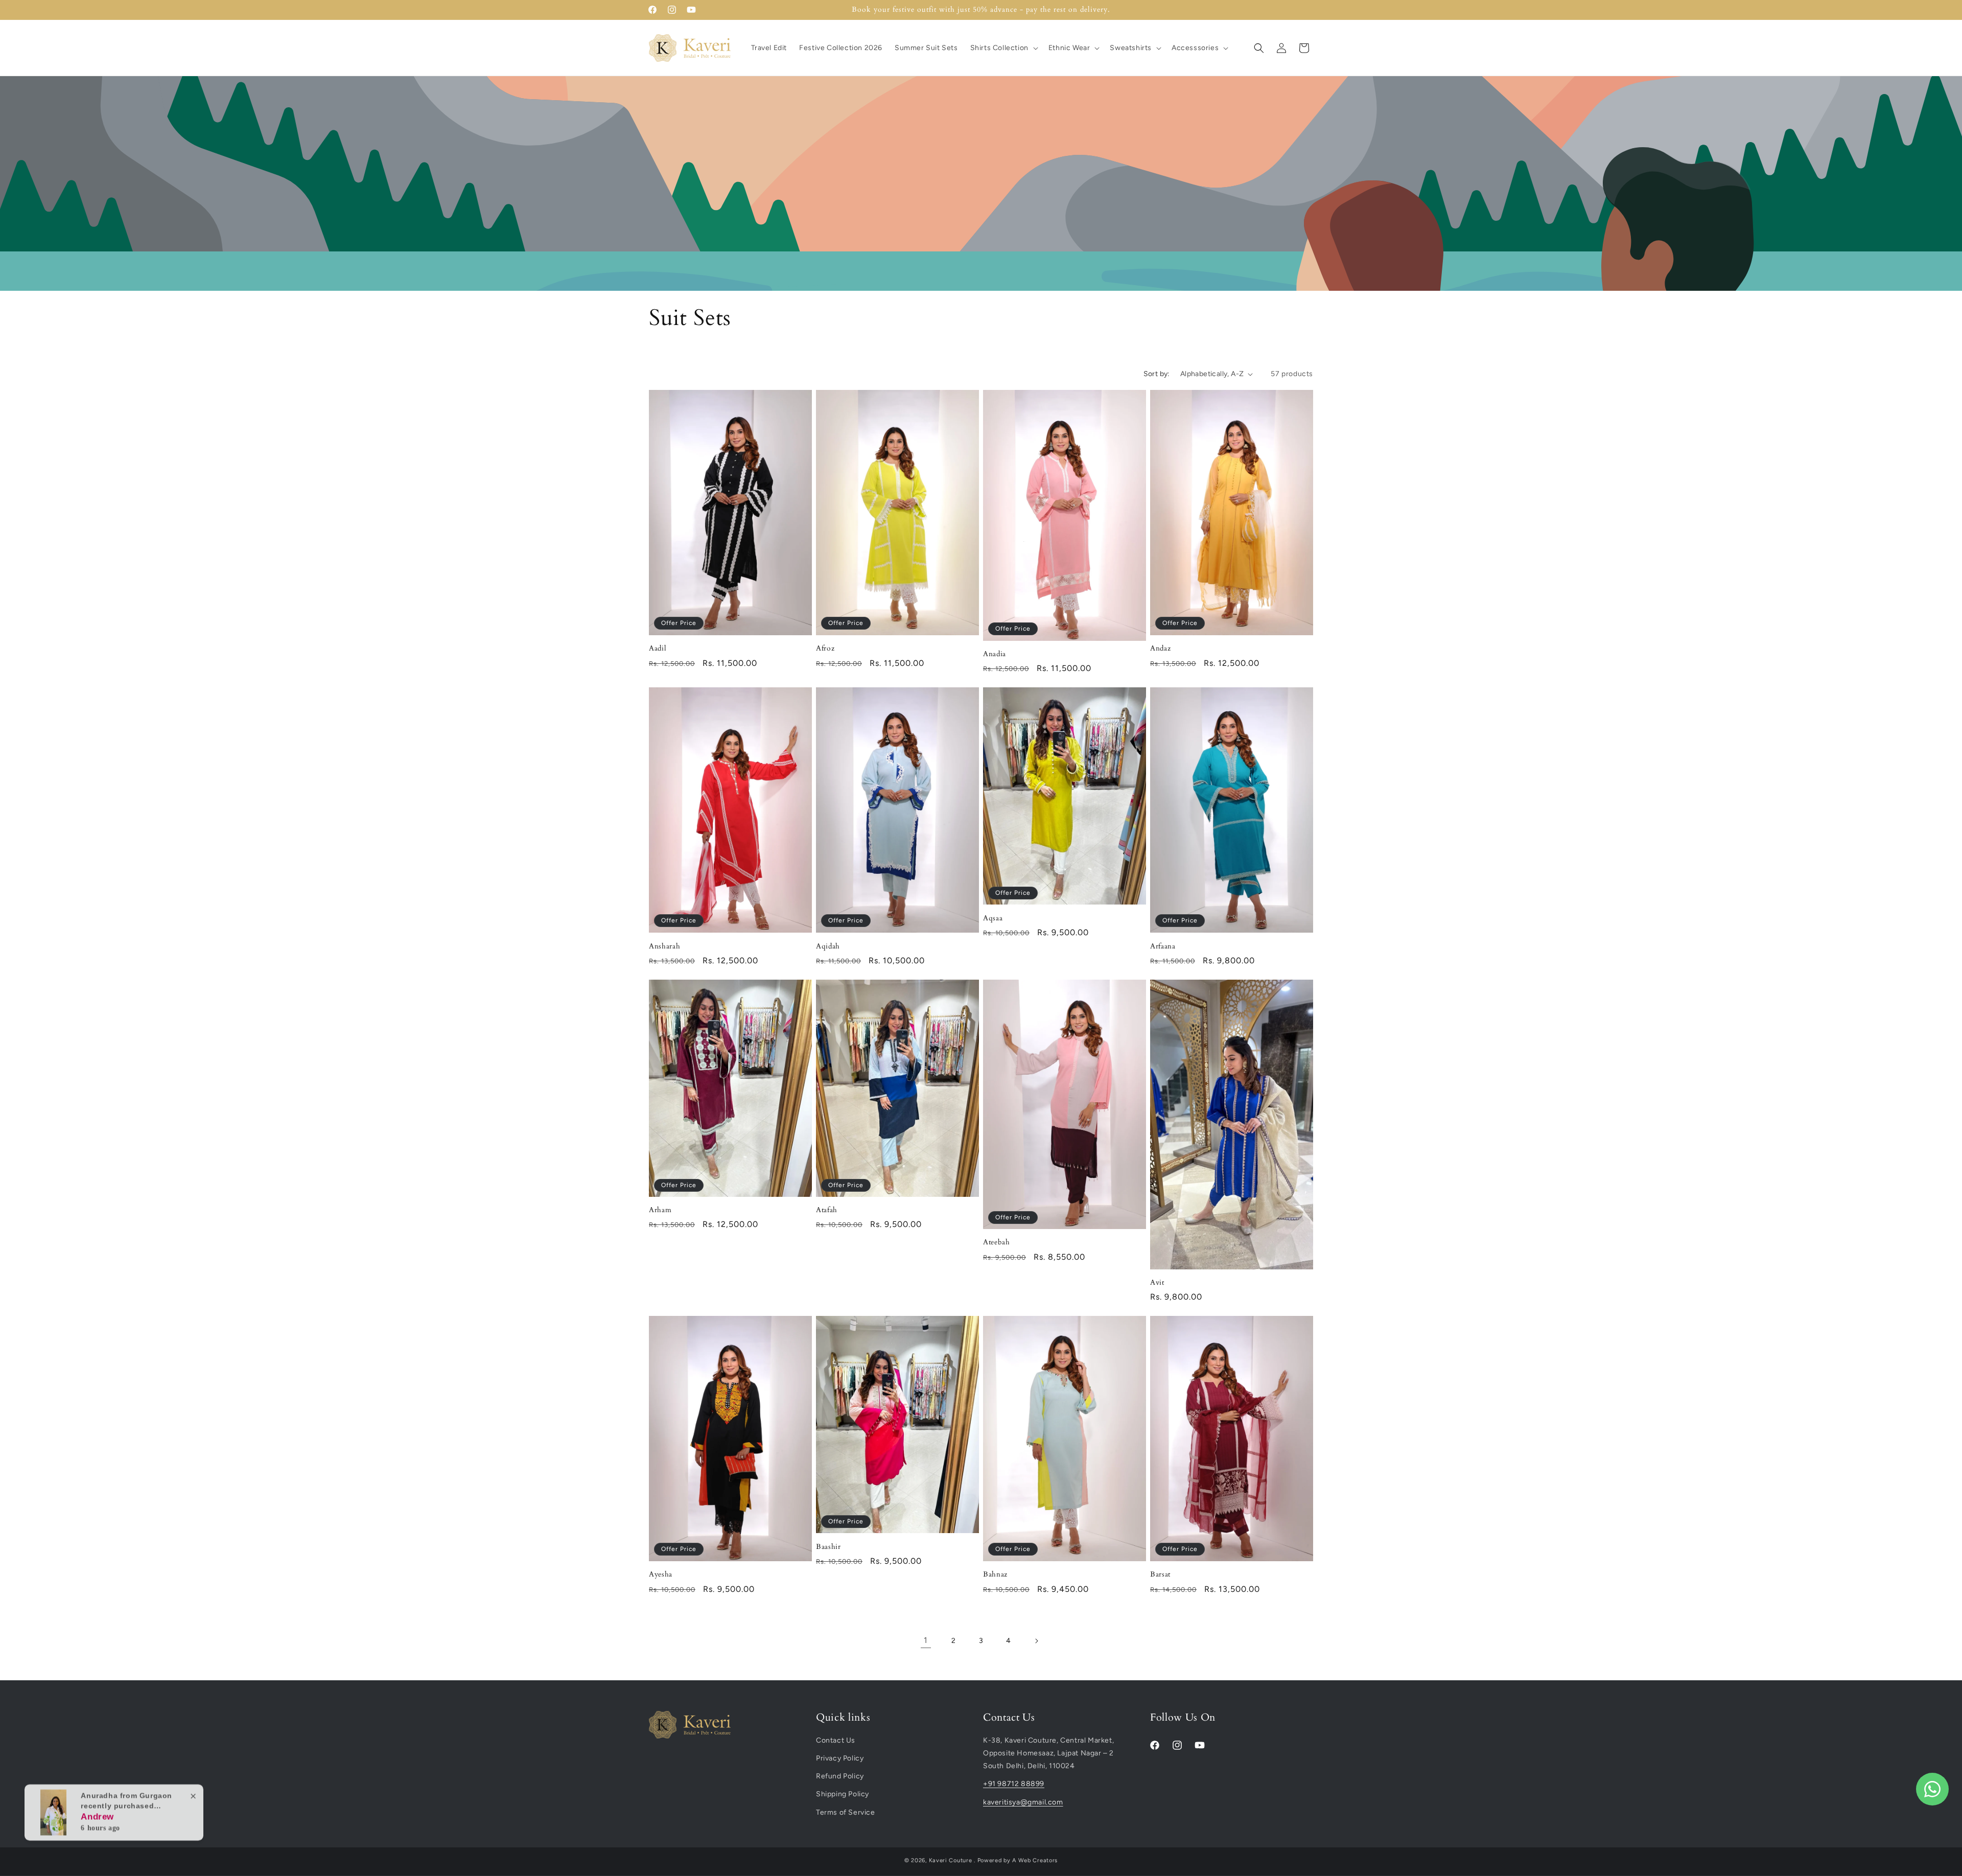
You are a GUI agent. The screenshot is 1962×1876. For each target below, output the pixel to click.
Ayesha (661, 1574)
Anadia (995, 654)
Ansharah (664, 946)
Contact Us (836, 1740)
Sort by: (1157, 374)
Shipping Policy (843, 1794)
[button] (1003, 48)
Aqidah (828, 946)
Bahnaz (995, 1574)
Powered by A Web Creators (1018, 1860)
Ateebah (997, 1242)
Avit (1157, 1283)
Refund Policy (840, 1777)
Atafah (827, 1210)
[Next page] (1036, 1641)
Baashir (828, 1547)
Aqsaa (993, 918)
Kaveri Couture (951, 1860)
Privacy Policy (840, 1759)
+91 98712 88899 (1014, 1784)
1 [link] (926, 1640)
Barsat (1160, 1574)
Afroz (825, 649)
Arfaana (1163, 946)
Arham (660, 1210)
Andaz (1160, 649)
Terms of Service (846, 1812)
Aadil (658, 649)
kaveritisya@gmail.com (1023, 1802)
